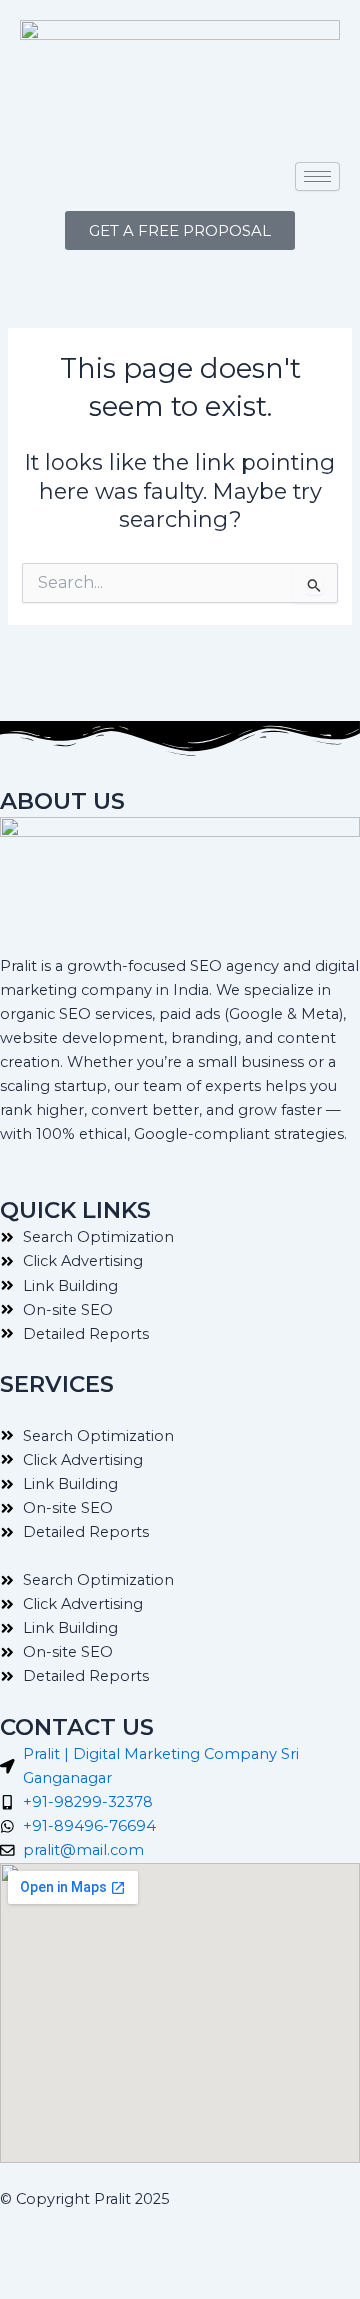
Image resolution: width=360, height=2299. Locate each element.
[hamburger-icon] (317, 176)
